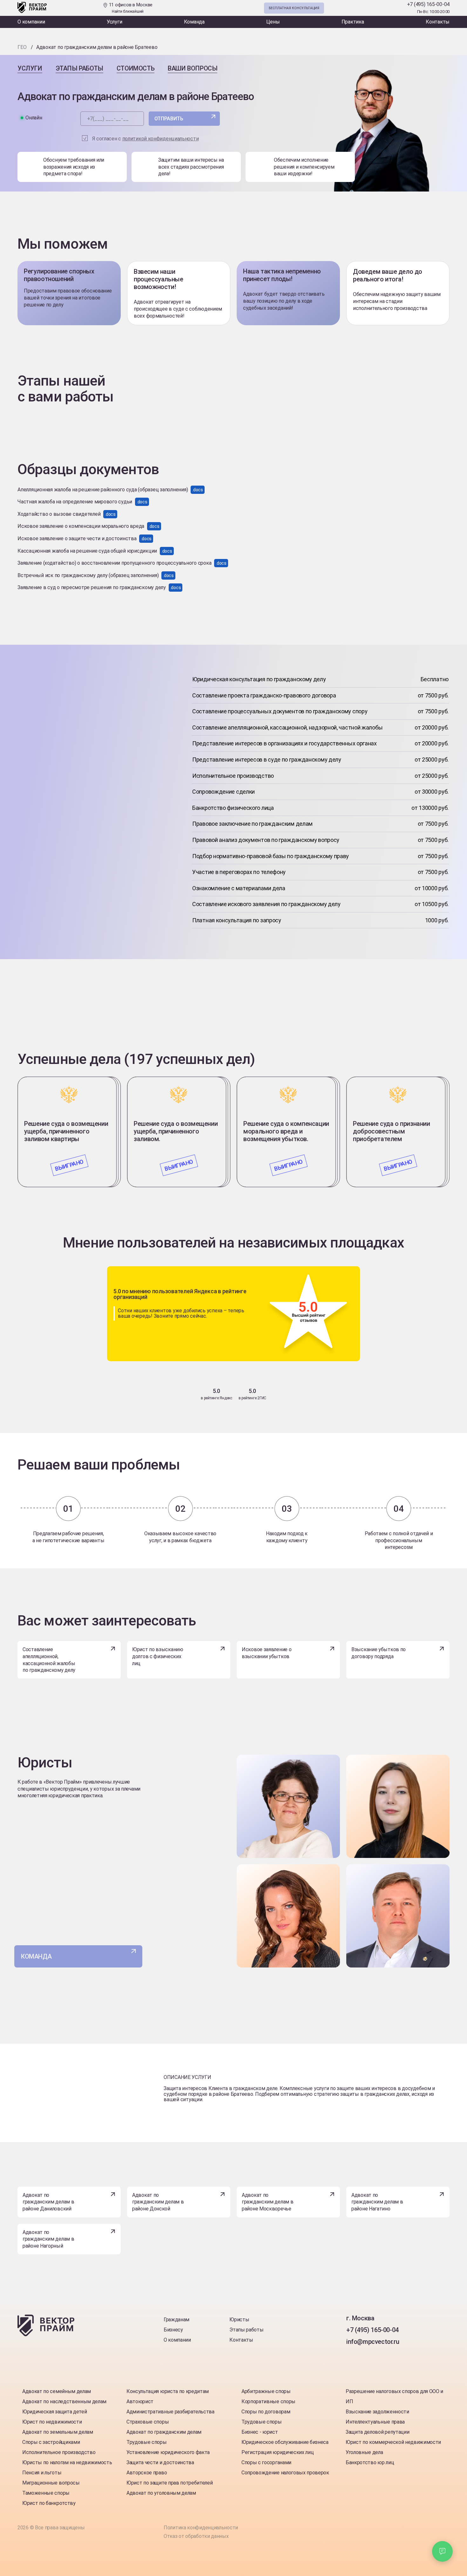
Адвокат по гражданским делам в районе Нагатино (377, 2202)
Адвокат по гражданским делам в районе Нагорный (48, 2239)
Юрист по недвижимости (52, 2422)
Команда (194, 22)
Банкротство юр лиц (370, 2462)
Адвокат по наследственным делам (64, 2401)
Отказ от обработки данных (196, 2536)
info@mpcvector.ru (373, 2342)
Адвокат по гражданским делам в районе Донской (158, 2202)
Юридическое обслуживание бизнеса (285, 2442)
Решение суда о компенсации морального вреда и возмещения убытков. (286, 1131)
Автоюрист (140, 2401)
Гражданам (176, 2320)
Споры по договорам (266, 2412)
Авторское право (147, 2473)
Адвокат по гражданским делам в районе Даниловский (48, 2202)
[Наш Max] (397, 8)
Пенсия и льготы (42, 2473)
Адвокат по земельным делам (58, 2432)
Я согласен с (146, 139)
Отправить (169, 119)
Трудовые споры (147, 2442)
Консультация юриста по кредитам (168, 2391)
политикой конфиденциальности (161, 139)
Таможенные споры (46, 2493)
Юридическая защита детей (54, 2412)
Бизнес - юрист (260, 2432)
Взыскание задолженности (377, 2412)
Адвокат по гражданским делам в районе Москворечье (267, 2202)
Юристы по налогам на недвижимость (67, 2462)
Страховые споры (148, 2422)
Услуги (115, 22)
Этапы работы (79, 68)
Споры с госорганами (266, 2462)
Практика (353, 22)
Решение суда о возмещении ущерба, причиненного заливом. (176, 1131)
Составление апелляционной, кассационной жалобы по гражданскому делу (49, 1660)
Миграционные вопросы (51, 2483)
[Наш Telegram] (384, 8)
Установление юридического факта (168, 2452)
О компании (31, 22)
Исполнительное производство (59, 2452)
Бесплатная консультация (294, 8)
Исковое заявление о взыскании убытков (267, 1653)
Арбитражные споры (266, 2391)
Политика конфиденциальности (201, 2528)
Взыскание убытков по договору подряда (379, 1653)
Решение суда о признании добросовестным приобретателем (391, 1131)
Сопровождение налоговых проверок (285, 2473)
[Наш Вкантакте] (352, 2355)
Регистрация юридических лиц (277, 2452)
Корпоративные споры (268, 2401)
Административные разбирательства (170, 2412)
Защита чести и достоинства (160, 2462)
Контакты (438, 22)
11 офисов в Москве (130, 8)
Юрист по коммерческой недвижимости (393, 2442)
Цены (273, 22)
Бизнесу (173, 2330)
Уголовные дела (364, 2452)
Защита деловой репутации (377, 2432)
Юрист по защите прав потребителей (169, 2483)
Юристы (239, 2320)
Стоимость (135, 68)
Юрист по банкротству (49, 2503)
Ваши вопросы (193, 68)
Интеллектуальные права (375, 2422)
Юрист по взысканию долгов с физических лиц (158, 1656)
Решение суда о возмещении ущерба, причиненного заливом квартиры (66, 1131)
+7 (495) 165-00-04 (428, 4)
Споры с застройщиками (51, 2442)
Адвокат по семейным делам (57, 2391)
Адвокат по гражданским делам (164, 2432)
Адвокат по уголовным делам (161, 2493)
